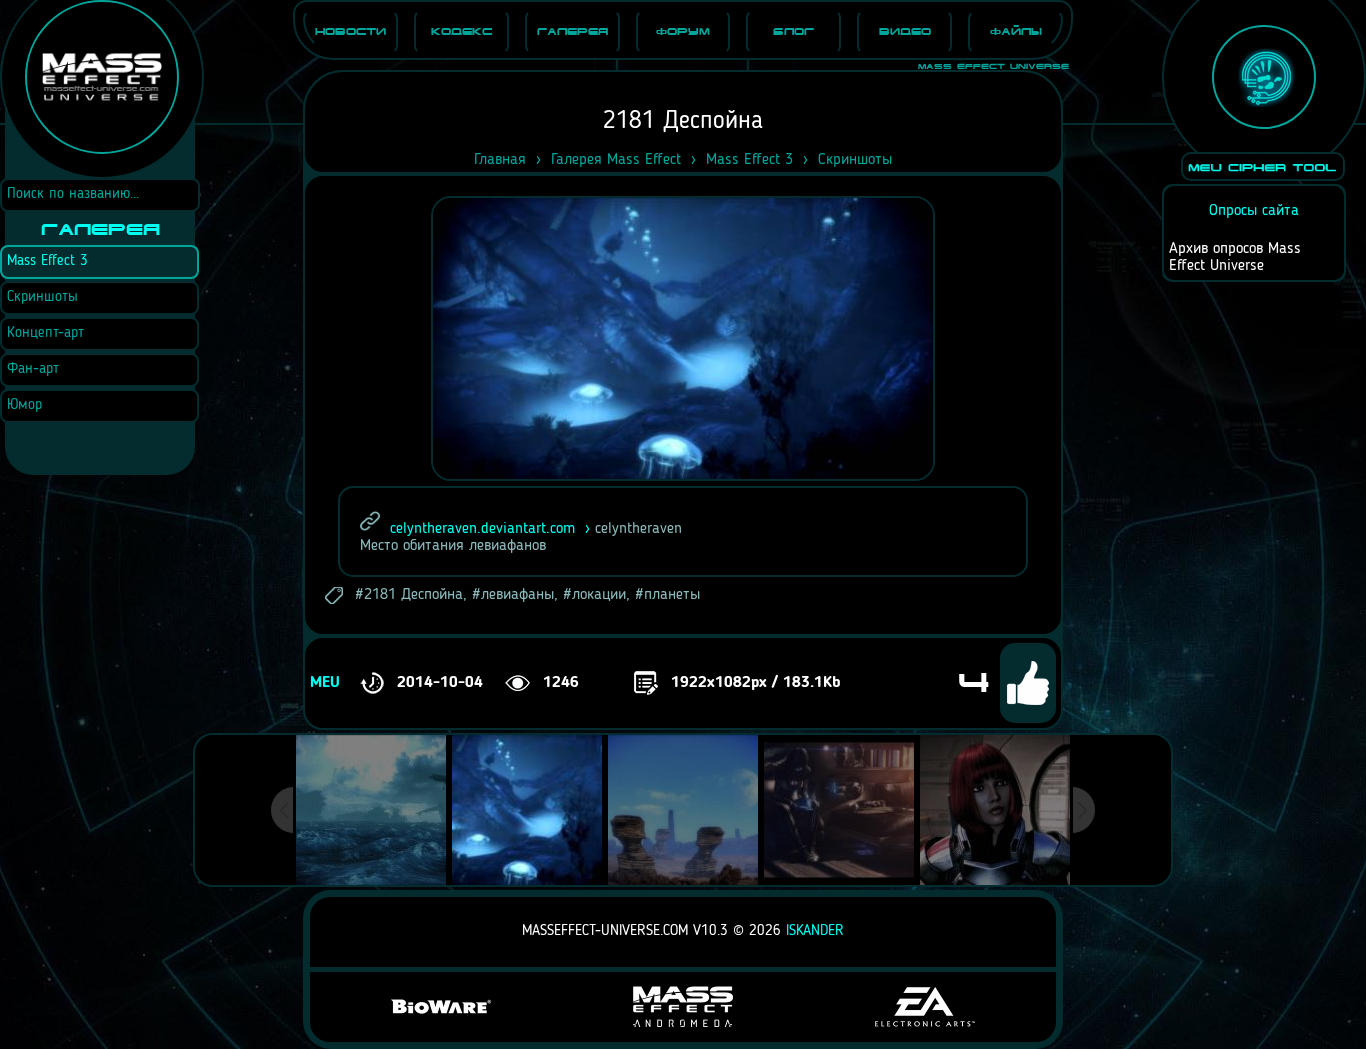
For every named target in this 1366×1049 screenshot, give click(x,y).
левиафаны (517, 595)
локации (599, 595)
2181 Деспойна (413, 595)
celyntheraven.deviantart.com (482, 529)
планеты (672, 595)
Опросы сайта (1254, 211)
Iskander (815, 931)
